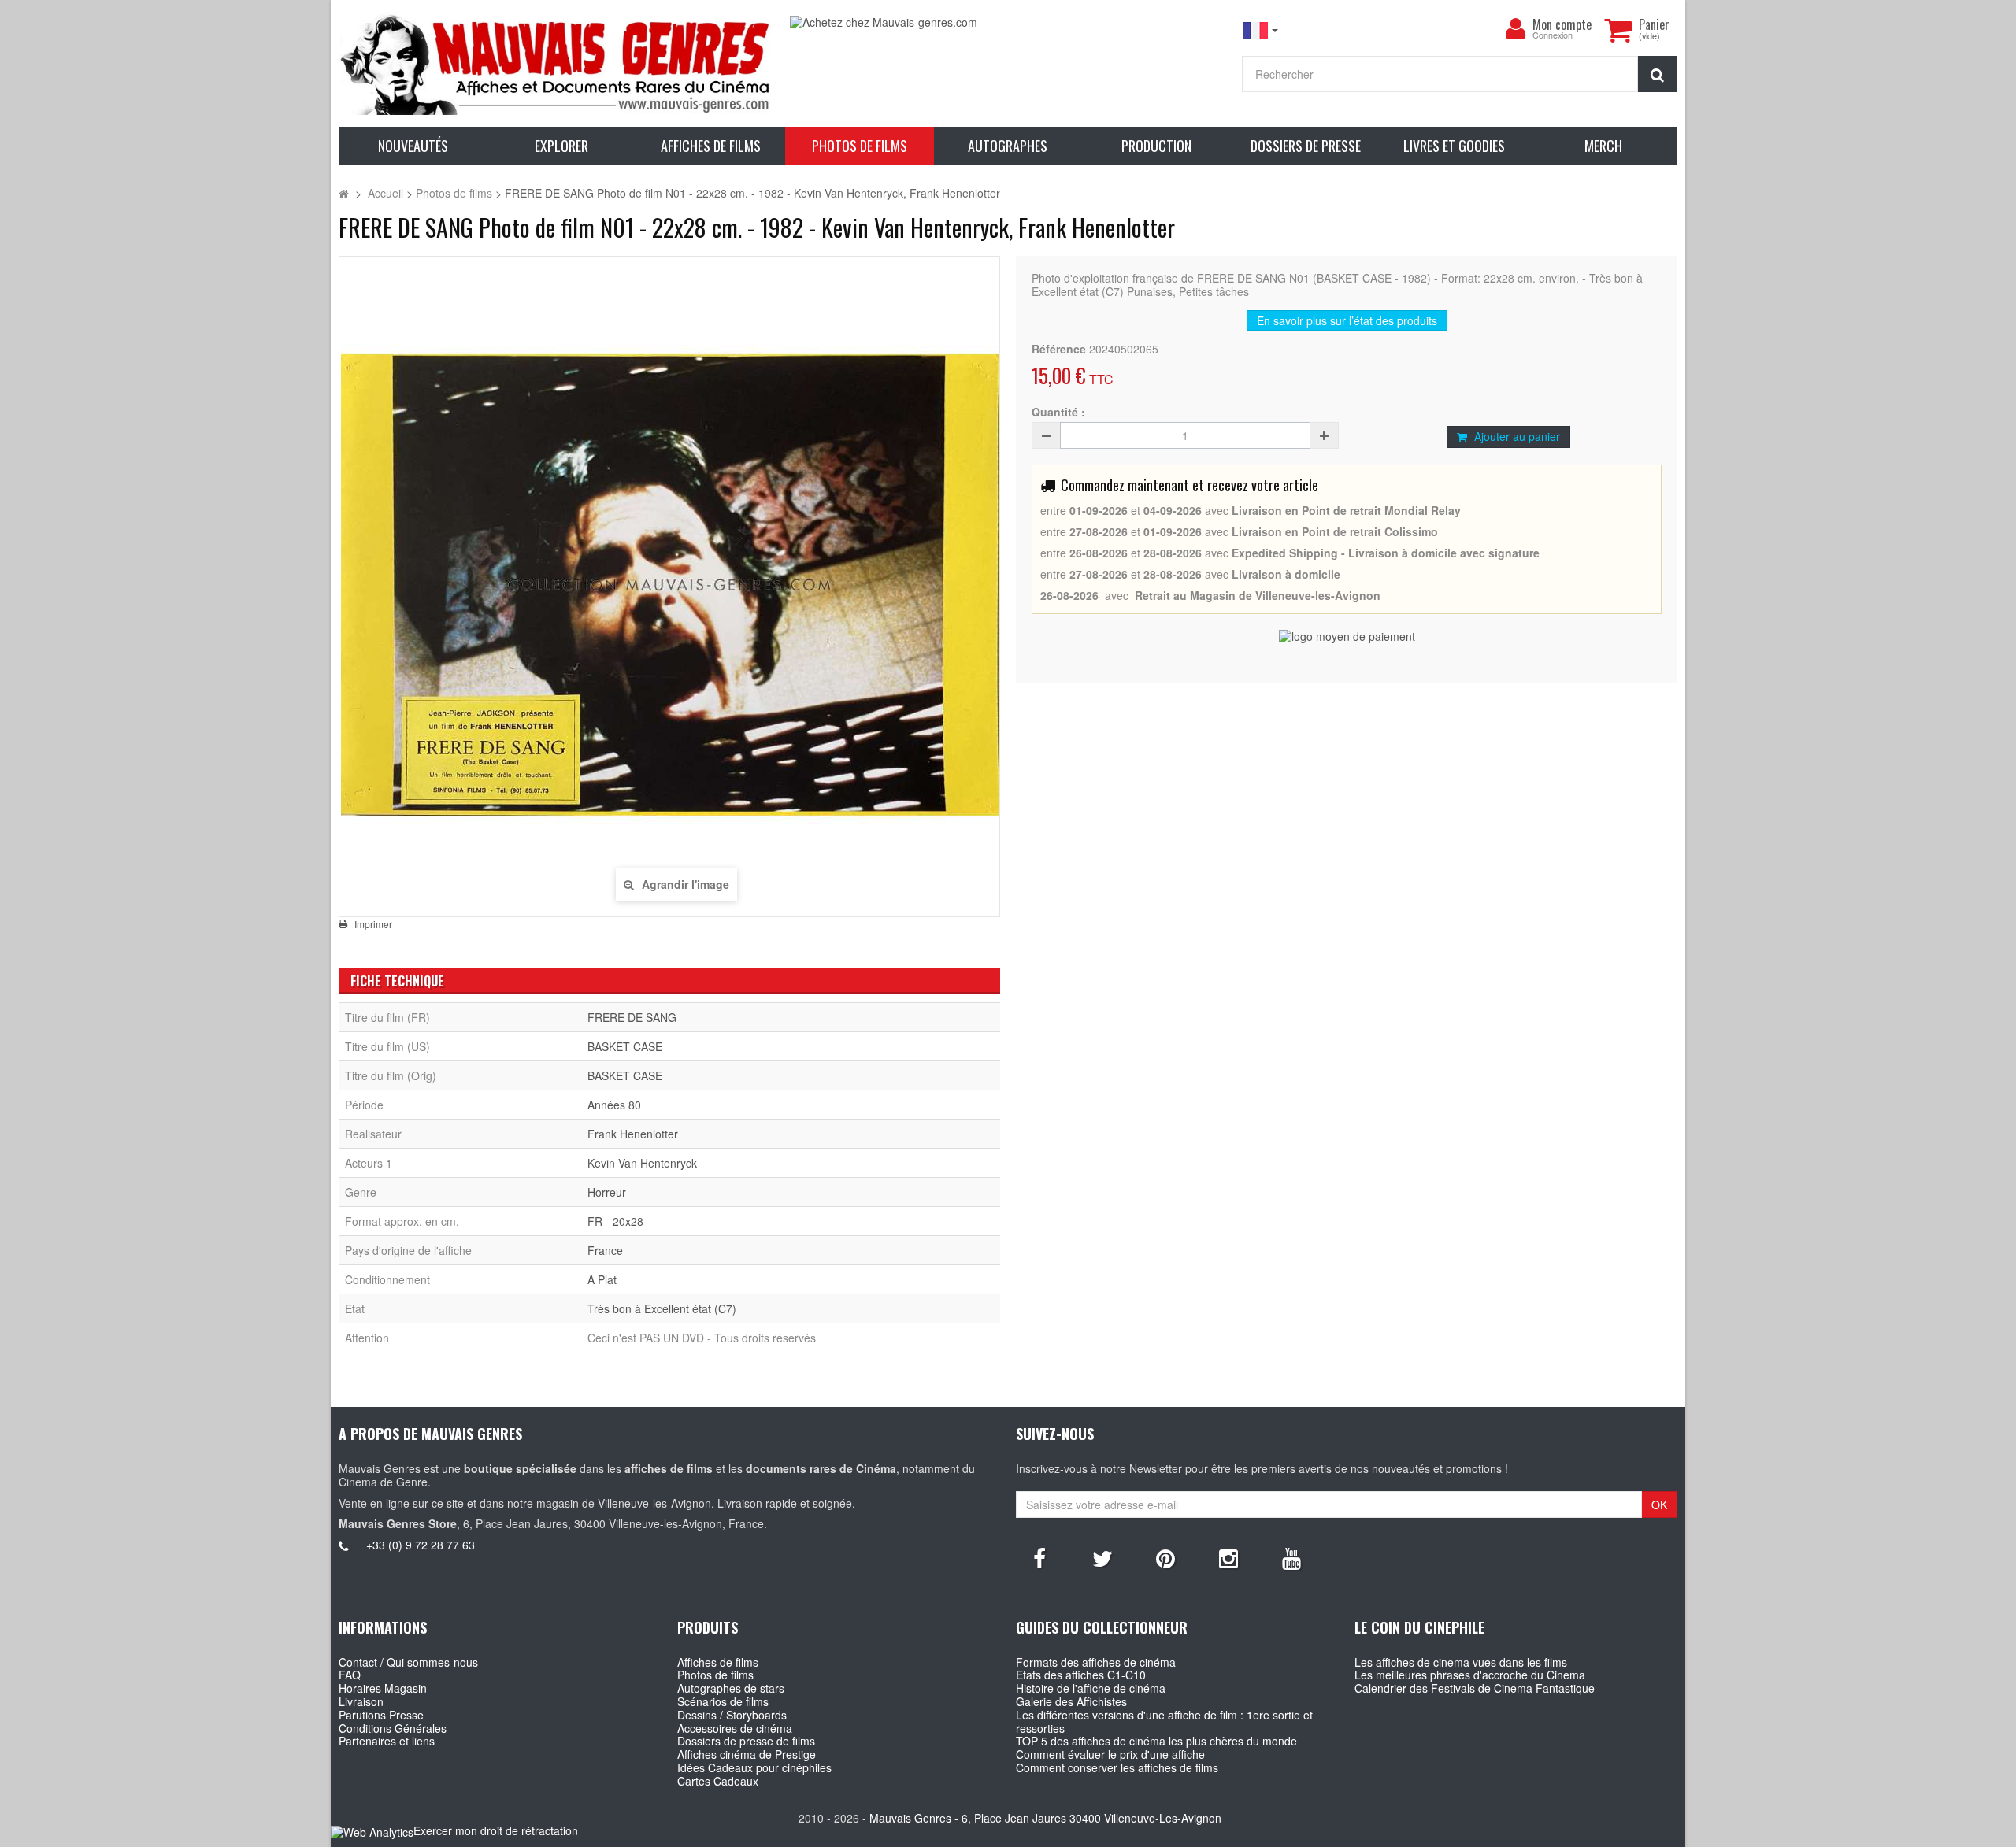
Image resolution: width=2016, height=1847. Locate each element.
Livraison (361, 1701)
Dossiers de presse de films (746, 1741)
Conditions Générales (393, 1728)
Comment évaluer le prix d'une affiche (1110, 1754)
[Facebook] (1039, 1557)
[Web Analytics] (372, 1832)
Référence (1059, 349)
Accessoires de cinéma (735, 1728)
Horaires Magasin (383, 1688)
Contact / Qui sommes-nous (408, 1662)
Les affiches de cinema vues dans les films (1461, 1662)
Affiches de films (718, 1662)
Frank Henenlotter (633, 1134)
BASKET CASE (625, 1046)
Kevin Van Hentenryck (642, 1163)
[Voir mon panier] (1618, 30)
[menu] (1515, 29)
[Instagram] (1228, 1557)
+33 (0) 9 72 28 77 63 (421, 1545)
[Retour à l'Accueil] (344, 193)
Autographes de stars (731, 1688)
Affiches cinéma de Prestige (747, 1754)
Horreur (607, 1192)
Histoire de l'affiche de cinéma (1091, 1688)
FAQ (350, 1675)
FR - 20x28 (615, 1221)
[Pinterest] (1165, 1557)
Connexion (1553, 36)
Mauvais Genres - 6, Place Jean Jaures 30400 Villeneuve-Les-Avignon (1045, 1818)
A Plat (602, 1279)
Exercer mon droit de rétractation (496, 1830)
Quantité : (1058, 412)
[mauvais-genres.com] (556, 63)
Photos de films (715, 1675)
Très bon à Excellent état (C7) (662, 1308)
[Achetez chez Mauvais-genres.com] (1008, 22)
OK (1659, 1505)
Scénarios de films (723, 1701)
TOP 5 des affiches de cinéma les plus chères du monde (1156, 1741)
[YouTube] (1291, 1557)
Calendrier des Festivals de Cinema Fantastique (1475, 1688)
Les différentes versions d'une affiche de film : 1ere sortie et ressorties (1164, 1721)
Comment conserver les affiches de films (1117, 1767)
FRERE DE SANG (632, 1017)
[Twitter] (1102, 1557)
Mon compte (1562, 24)
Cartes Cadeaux (718, 1781)
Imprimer (373, 924)
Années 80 (614, 1105)
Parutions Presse (381, 1715)
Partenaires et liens (387, 1741)
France (605, 1250)
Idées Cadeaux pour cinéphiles (754, 1767)
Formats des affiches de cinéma (1096, 1662)
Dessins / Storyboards (732, 1715)
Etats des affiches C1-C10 (1081, 1675)
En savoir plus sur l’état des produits (1347, 320)
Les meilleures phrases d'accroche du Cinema (1470, 1675)
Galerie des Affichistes (1071, 1701)
